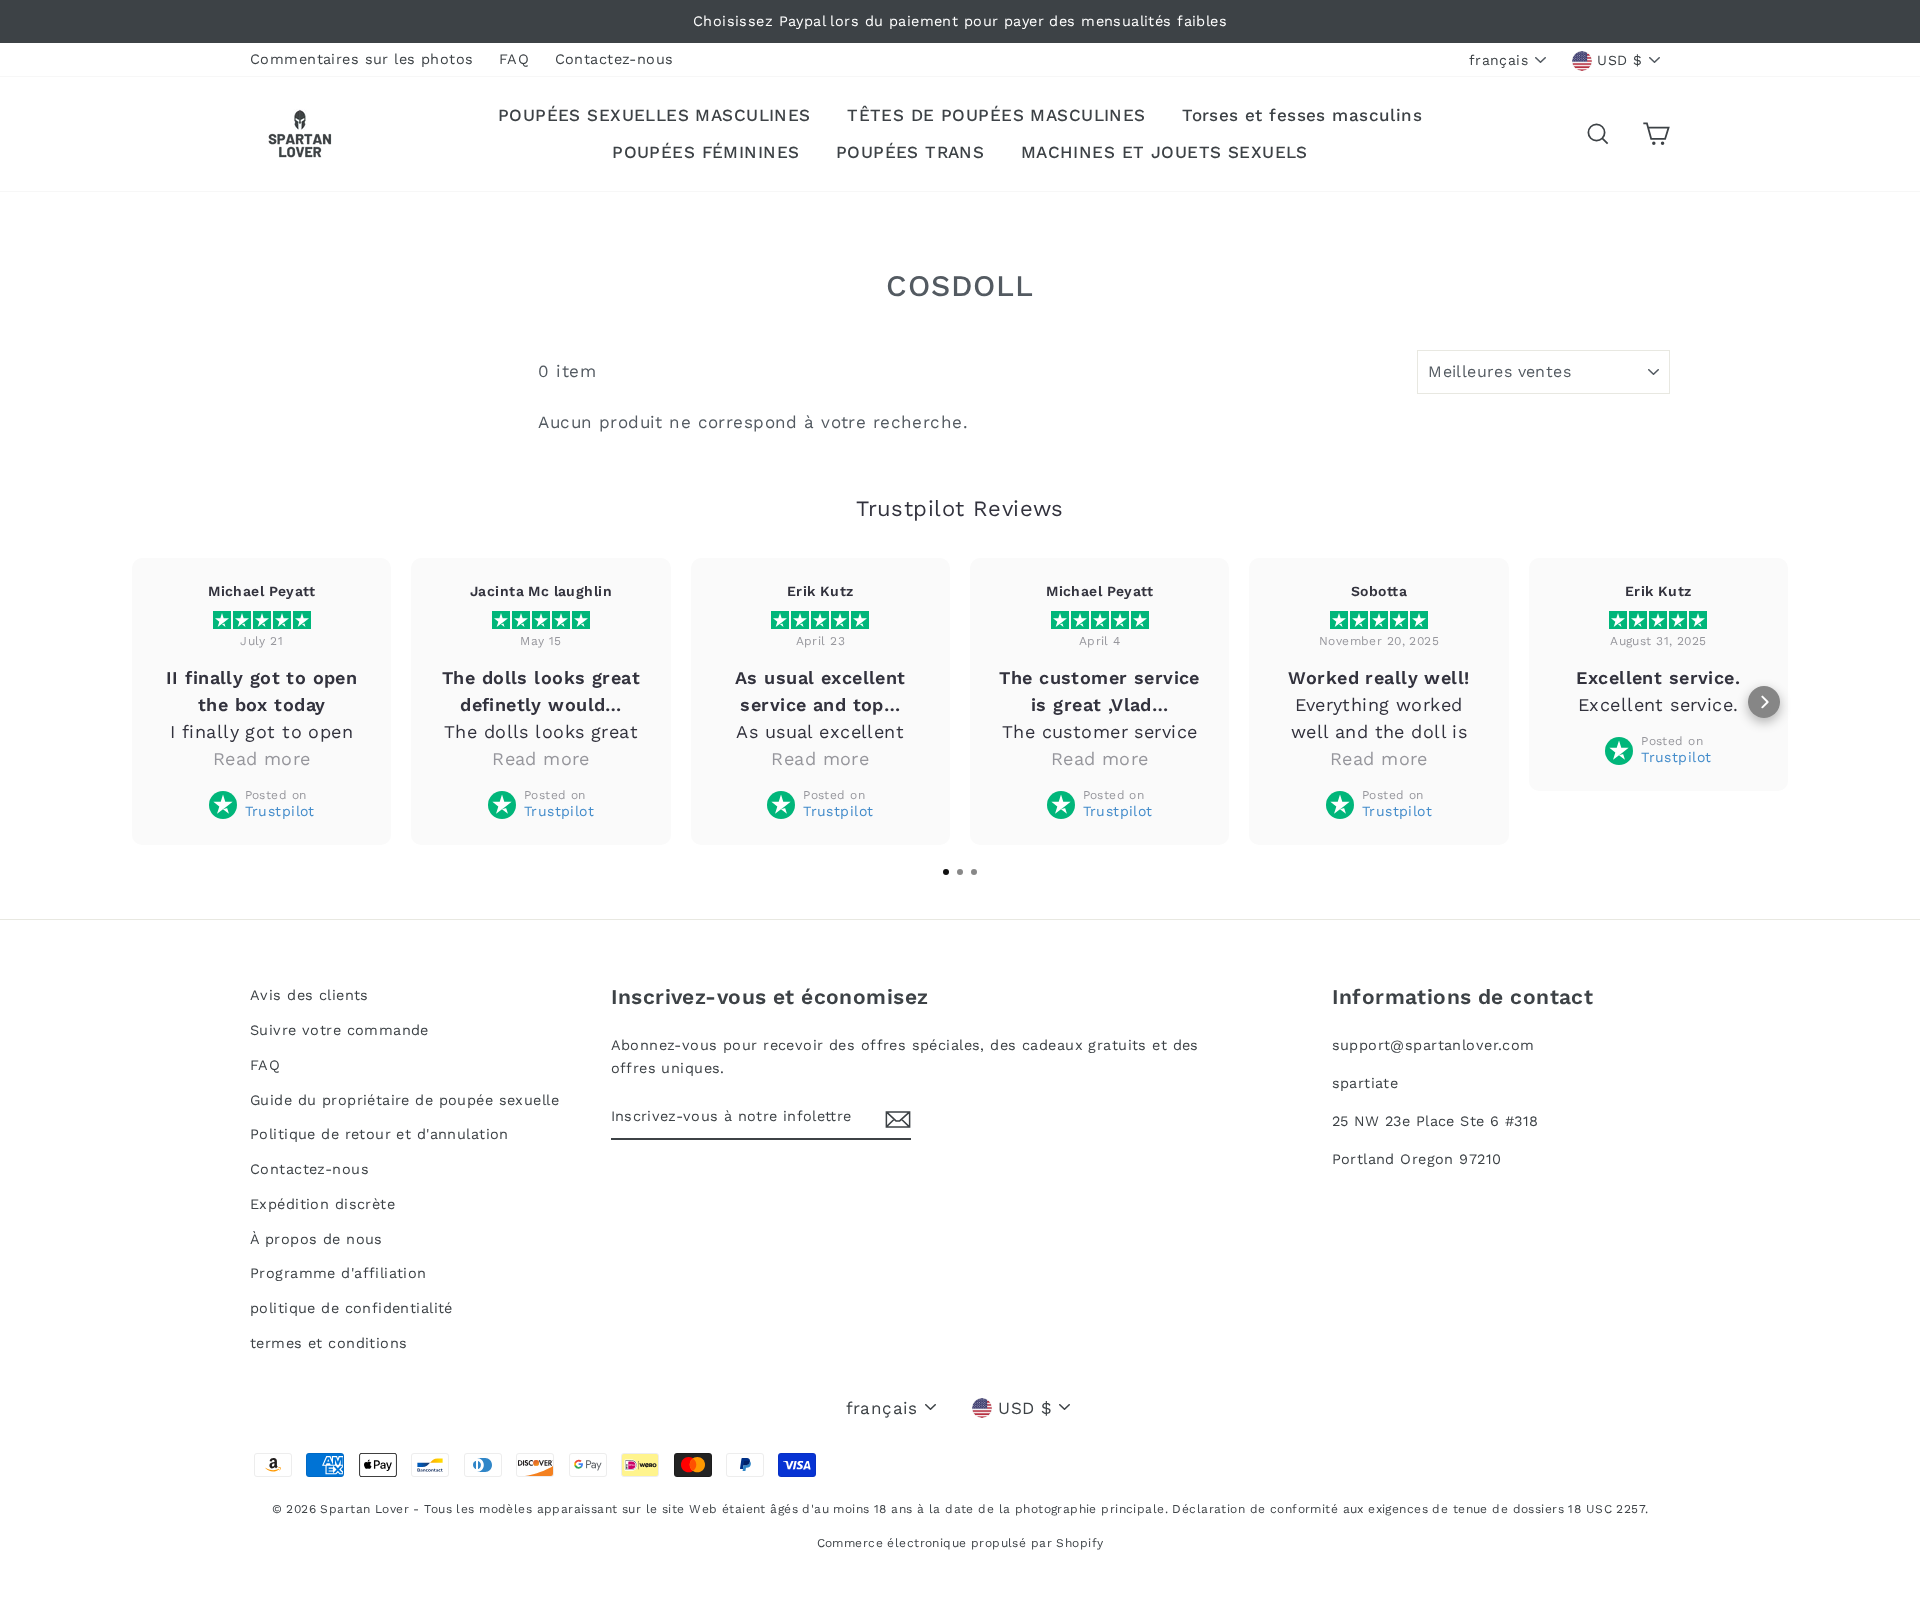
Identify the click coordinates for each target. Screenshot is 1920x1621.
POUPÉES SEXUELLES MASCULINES (654, 115)
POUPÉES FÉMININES (705, 152)
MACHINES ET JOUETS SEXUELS (1164, 152)
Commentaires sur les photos (361, 59)
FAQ (514, 59)
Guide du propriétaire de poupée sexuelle (404, 1100)
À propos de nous (316, 1239)
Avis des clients (309, 995)
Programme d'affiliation (338, 1273)
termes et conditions (329, 1343)
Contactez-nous (614, 59)
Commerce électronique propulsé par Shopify (960, 1543)
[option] (960, 21)
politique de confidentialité (351, 1308)
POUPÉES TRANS (910, 152)
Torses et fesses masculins (1302, 115)
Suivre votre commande (339, 1030)
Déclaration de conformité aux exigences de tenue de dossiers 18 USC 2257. (1410, 1509)
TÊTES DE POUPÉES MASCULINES (996, 115)
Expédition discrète (322, 1204)
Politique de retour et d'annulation (379, 1134)
